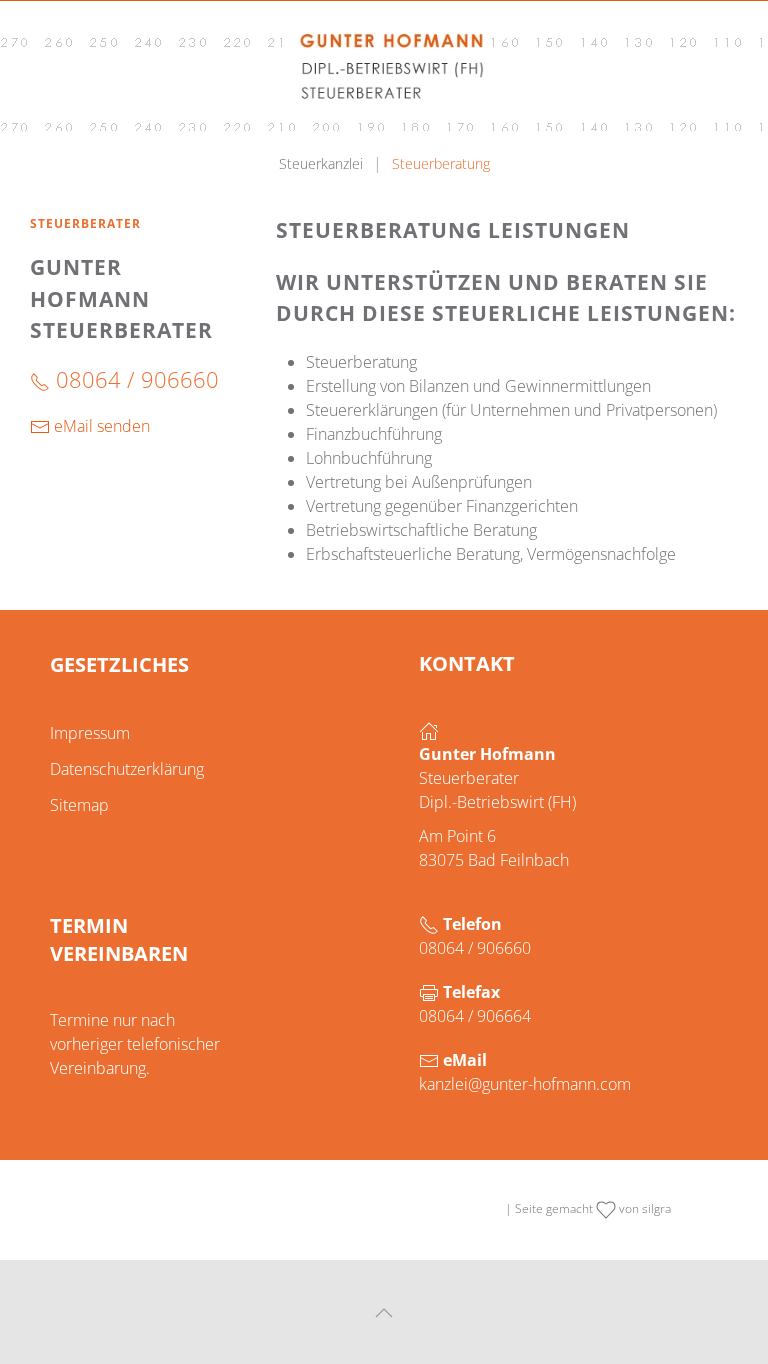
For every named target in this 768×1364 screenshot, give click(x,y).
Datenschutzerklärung (127, 769)
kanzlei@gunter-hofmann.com (525, 1084)
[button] (384, 1313)
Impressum (90, 733)
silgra (656, 1208)
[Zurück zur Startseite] (384, 66)
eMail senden (100, 426)
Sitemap (79, 805)
